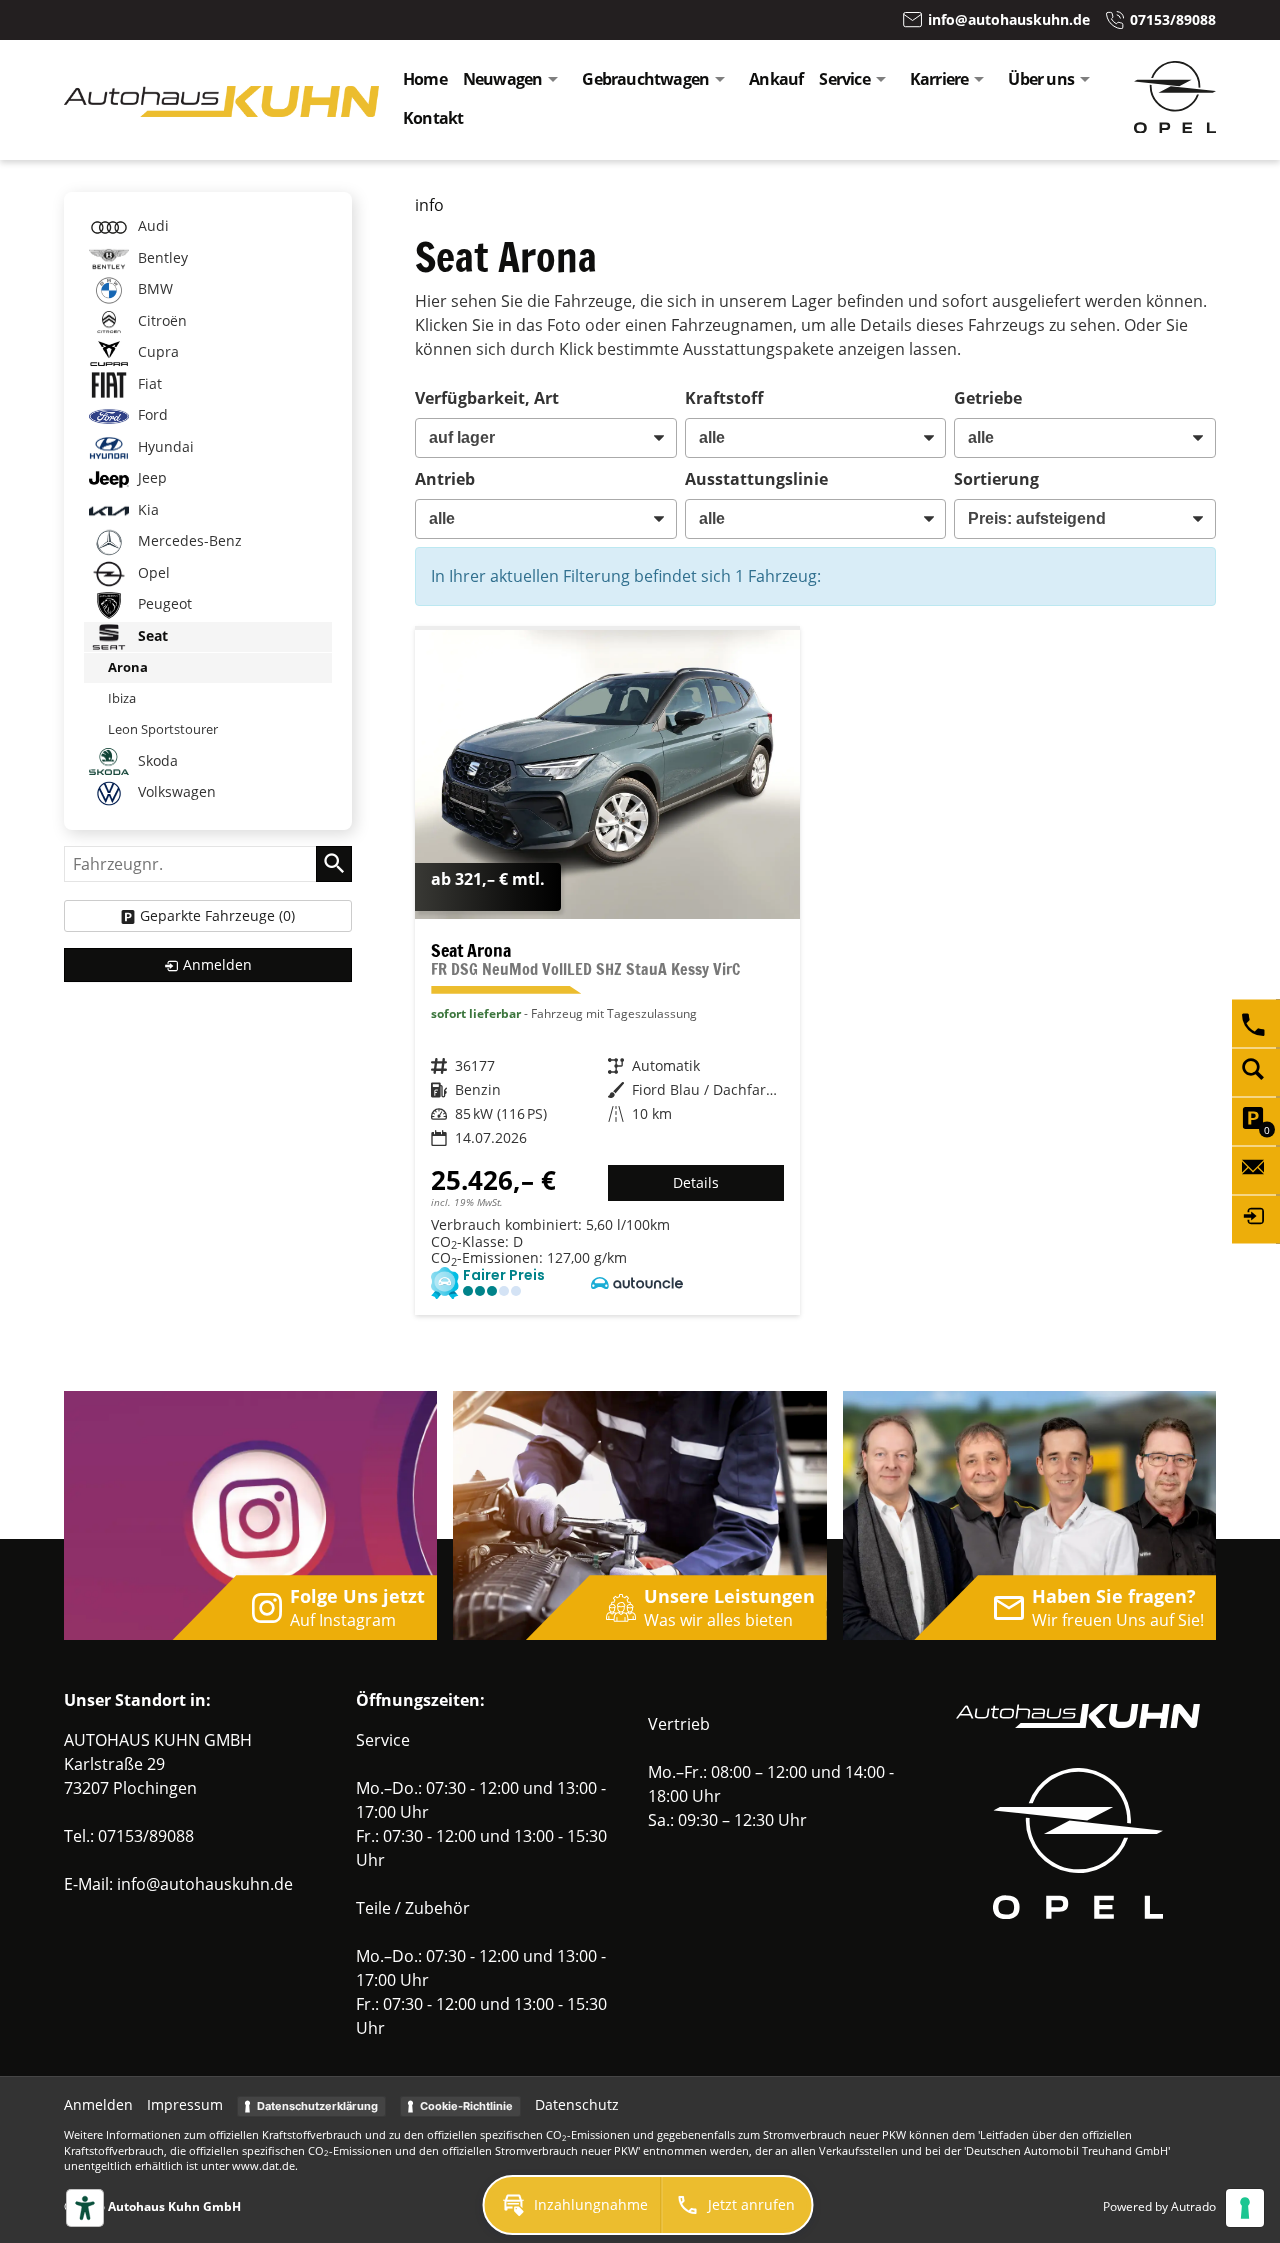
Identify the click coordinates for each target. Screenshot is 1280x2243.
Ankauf (776, 79)
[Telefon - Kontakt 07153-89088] (1256, 1023)
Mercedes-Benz (188, 540)
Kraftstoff (724, 398)
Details (696, 1182)
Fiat (148, 383)
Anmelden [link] (217, 964)
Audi (151, 225)
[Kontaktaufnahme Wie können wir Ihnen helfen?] (1256, 1170)
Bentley (161, 257)
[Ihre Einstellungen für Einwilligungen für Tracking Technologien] (1245, 2208)
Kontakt (433, 118)
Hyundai (164, 446)
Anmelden (98, 2104)
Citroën (160, 320)
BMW (153, 288)
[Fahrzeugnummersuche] (1256, 1072)
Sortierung (996, 479)
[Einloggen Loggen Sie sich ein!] (1256, 1219)
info (429, 205)
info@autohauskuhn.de (205, 1884)
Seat (151, 635)
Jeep (150, 477)
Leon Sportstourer (163, 729)
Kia (146, 509)
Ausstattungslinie (756, 479)
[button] (573, 2205)
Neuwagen (503, 79)
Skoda (156, 759)
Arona (128, 667)
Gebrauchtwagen (645, 79)
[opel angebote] (1175, 127)
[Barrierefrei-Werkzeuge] (85, 2208)
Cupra (156, 351)
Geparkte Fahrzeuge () (217, 915)
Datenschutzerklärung (317, 2106)
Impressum (185, 2104)
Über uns (1041, 79)
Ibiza (122, 698)
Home (425, 79)
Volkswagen (175, 791)
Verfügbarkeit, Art (487, 398)
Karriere (939, 79)
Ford (151, 414)
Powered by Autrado (1159, 2206)
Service (844, 79)
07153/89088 (146, 1836)
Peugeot (163, 603)
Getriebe (988, 398)
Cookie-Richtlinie (466, 2106)
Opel (152, 572)
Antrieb (445, 479)
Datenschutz (577, 2104)
